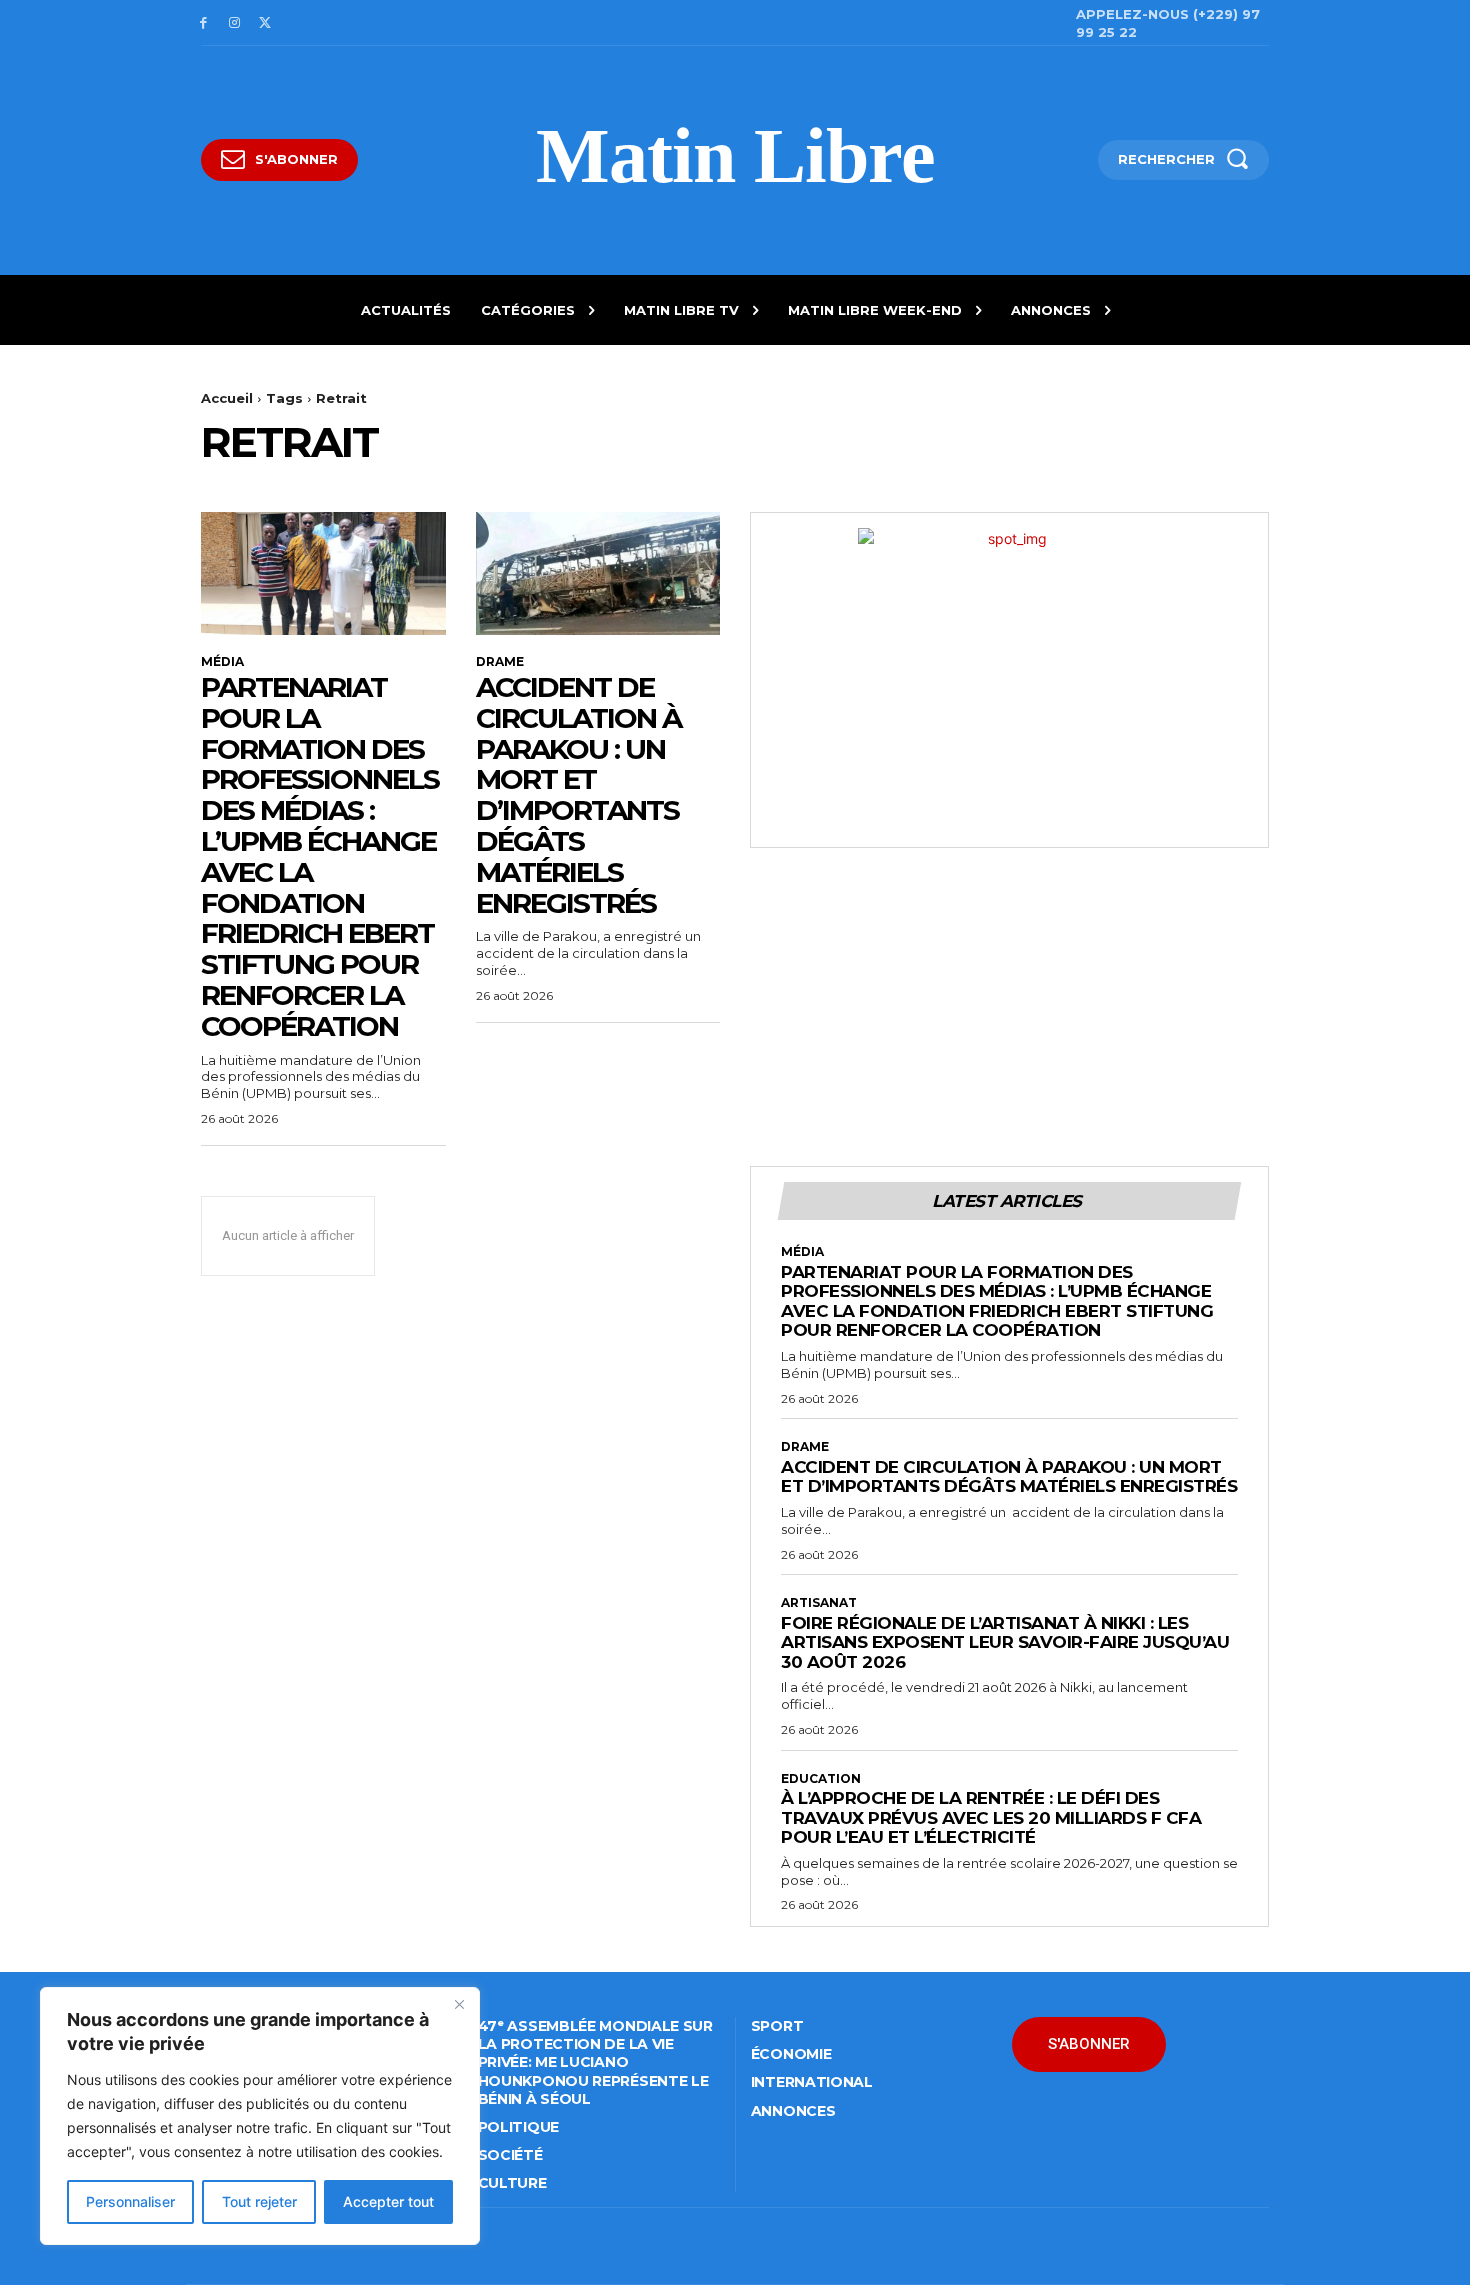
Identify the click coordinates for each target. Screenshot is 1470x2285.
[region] (260, 2116)
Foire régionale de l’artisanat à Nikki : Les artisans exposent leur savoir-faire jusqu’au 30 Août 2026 (1005, 1642)
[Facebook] (203, 23)
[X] (265, 23)
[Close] (459, 2004)
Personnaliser (130, 2201)
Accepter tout (388, 2201)
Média (222, 662)
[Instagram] (234, 23)
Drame (500, 662)
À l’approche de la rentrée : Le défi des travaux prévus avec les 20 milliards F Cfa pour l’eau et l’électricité (991, 1817)
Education (821, 1779)
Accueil (227, 398)
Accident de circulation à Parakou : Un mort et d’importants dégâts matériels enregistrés (578, 795)
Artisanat (819, 1603)
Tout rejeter (259, 2201)
